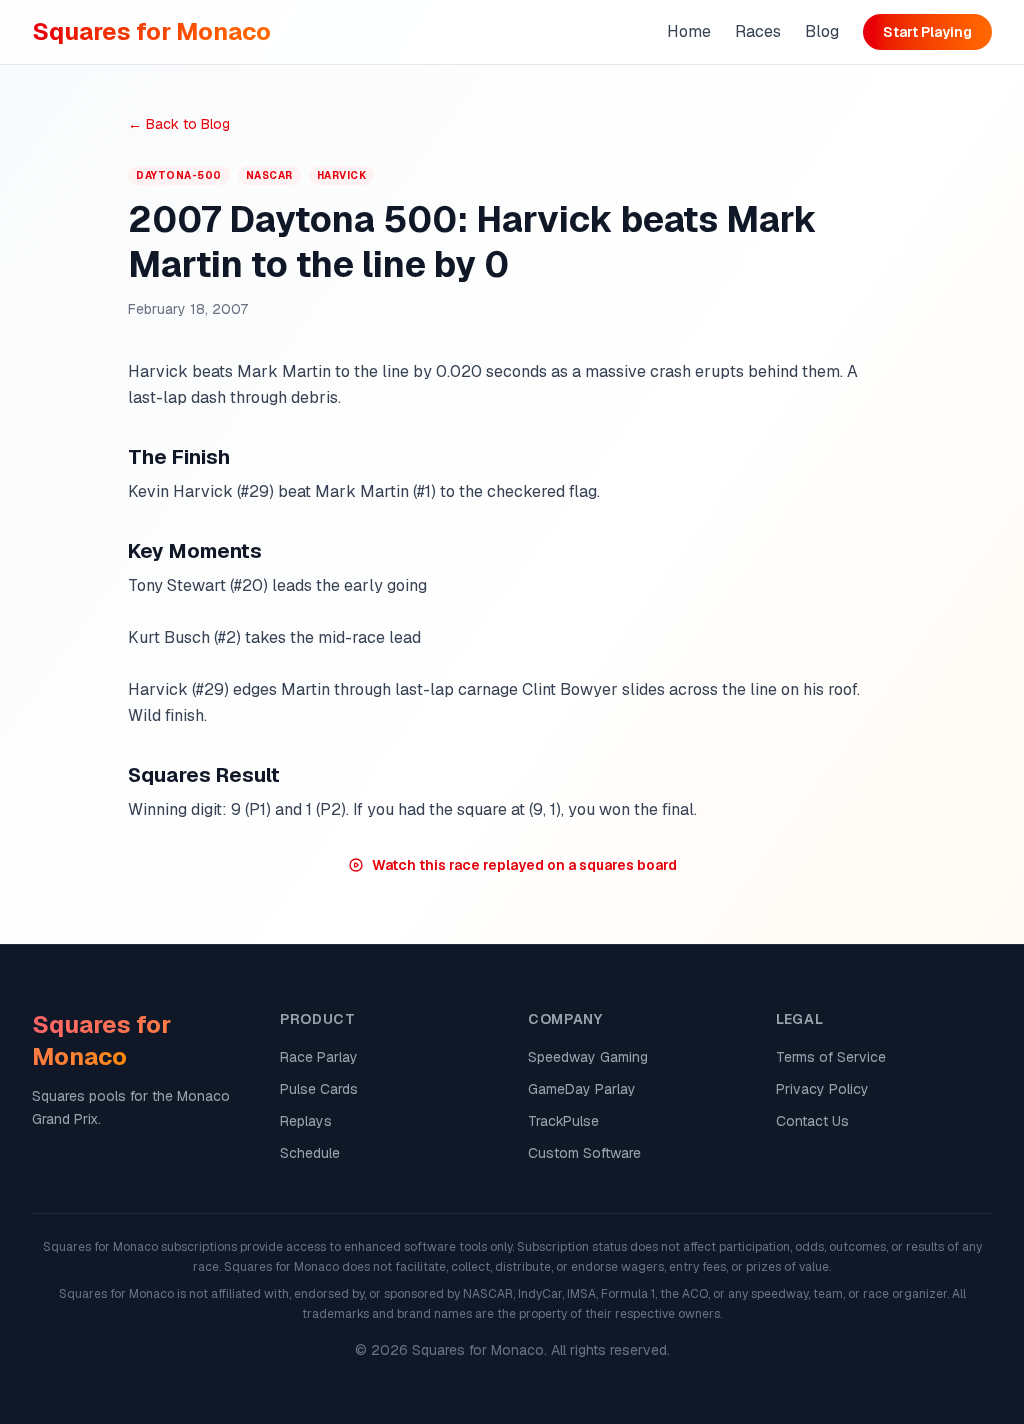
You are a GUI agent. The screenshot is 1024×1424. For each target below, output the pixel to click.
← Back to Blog (179, 124)
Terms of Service (831, 1057)
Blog (822, 31)
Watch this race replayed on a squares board (524, 865)
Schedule (310, 1153)
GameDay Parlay (582, 1089)
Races (758, 31)
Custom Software (584, 1153)
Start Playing (927, 32)
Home (689, 31)
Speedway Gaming (588, 1057)
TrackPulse (563, 1121)
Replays (306, 1121)
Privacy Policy (822, 1089)
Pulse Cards (319, 1089)
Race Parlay (319, 1057)
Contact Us (812, 1121)
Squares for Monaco (151, 31)
